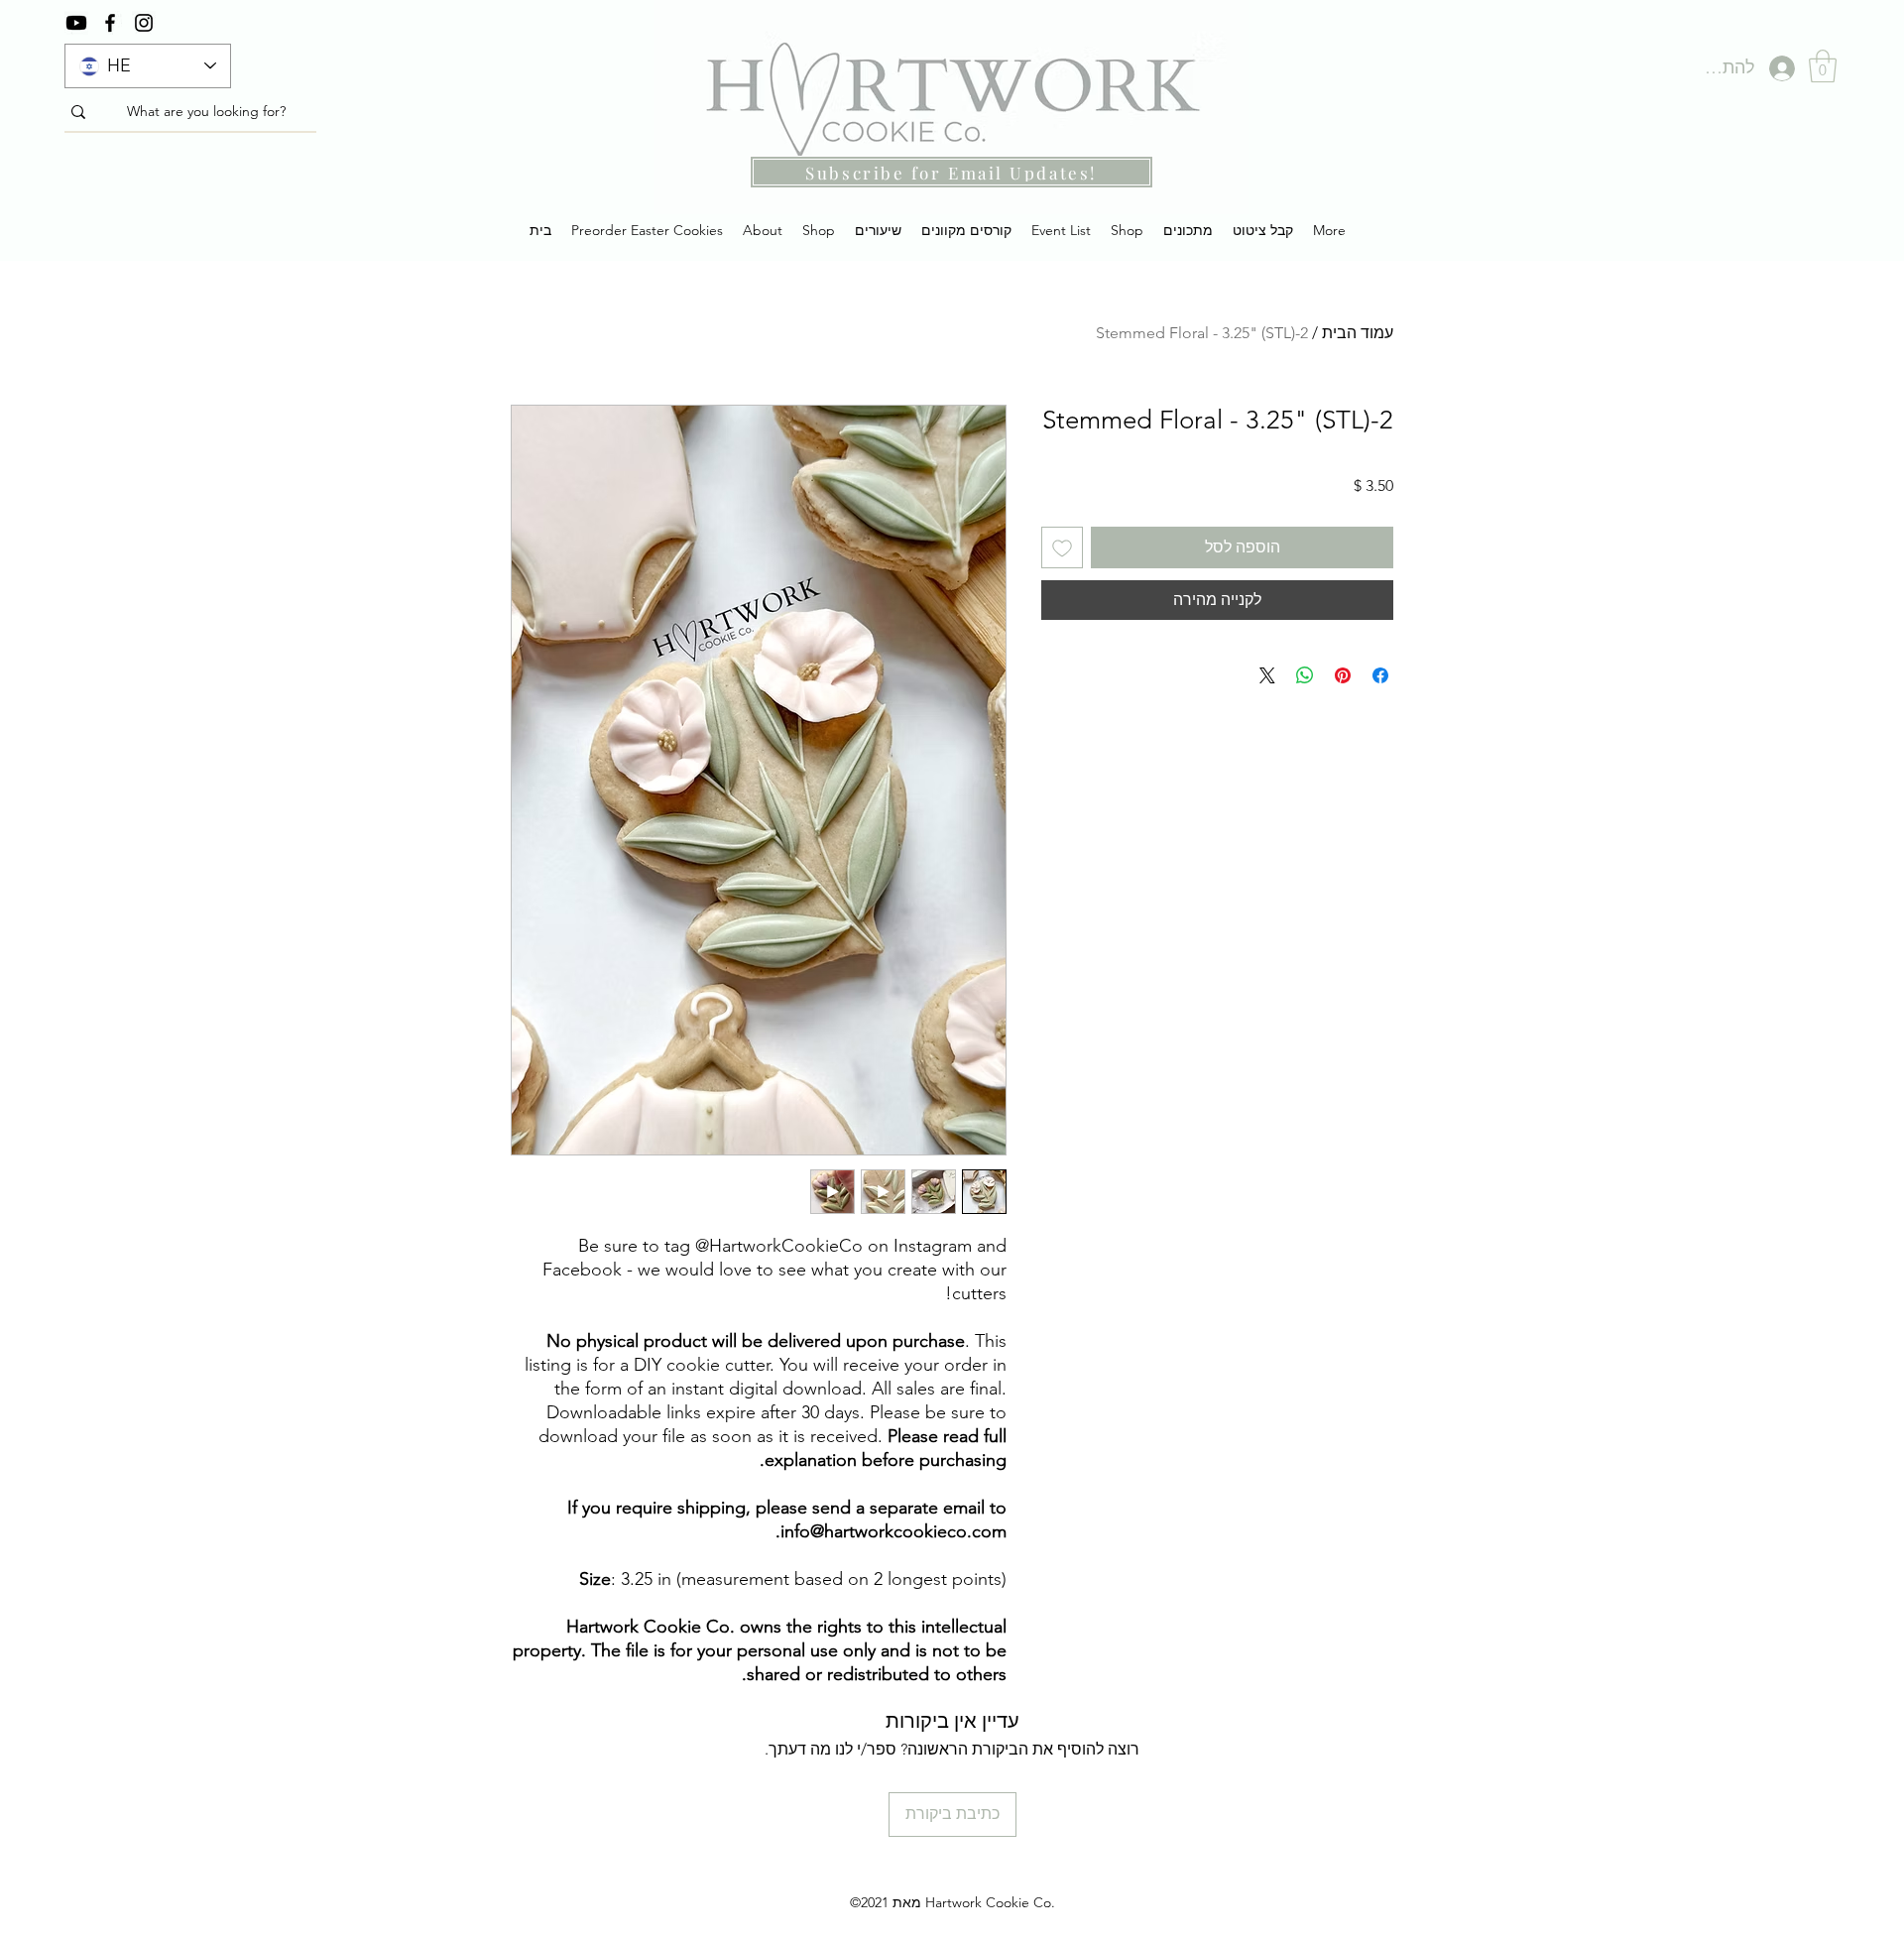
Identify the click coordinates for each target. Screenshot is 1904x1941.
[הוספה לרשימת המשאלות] (1062, 547)
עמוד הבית (1358, 333)
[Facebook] (110, 23)
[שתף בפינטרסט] (1343, 675)
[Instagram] (144, 23)
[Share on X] (1267, 675)
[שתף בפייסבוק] (1380, 675)
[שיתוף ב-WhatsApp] (1305, 675)
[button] (1823, 66)
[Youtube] (76, 23)
